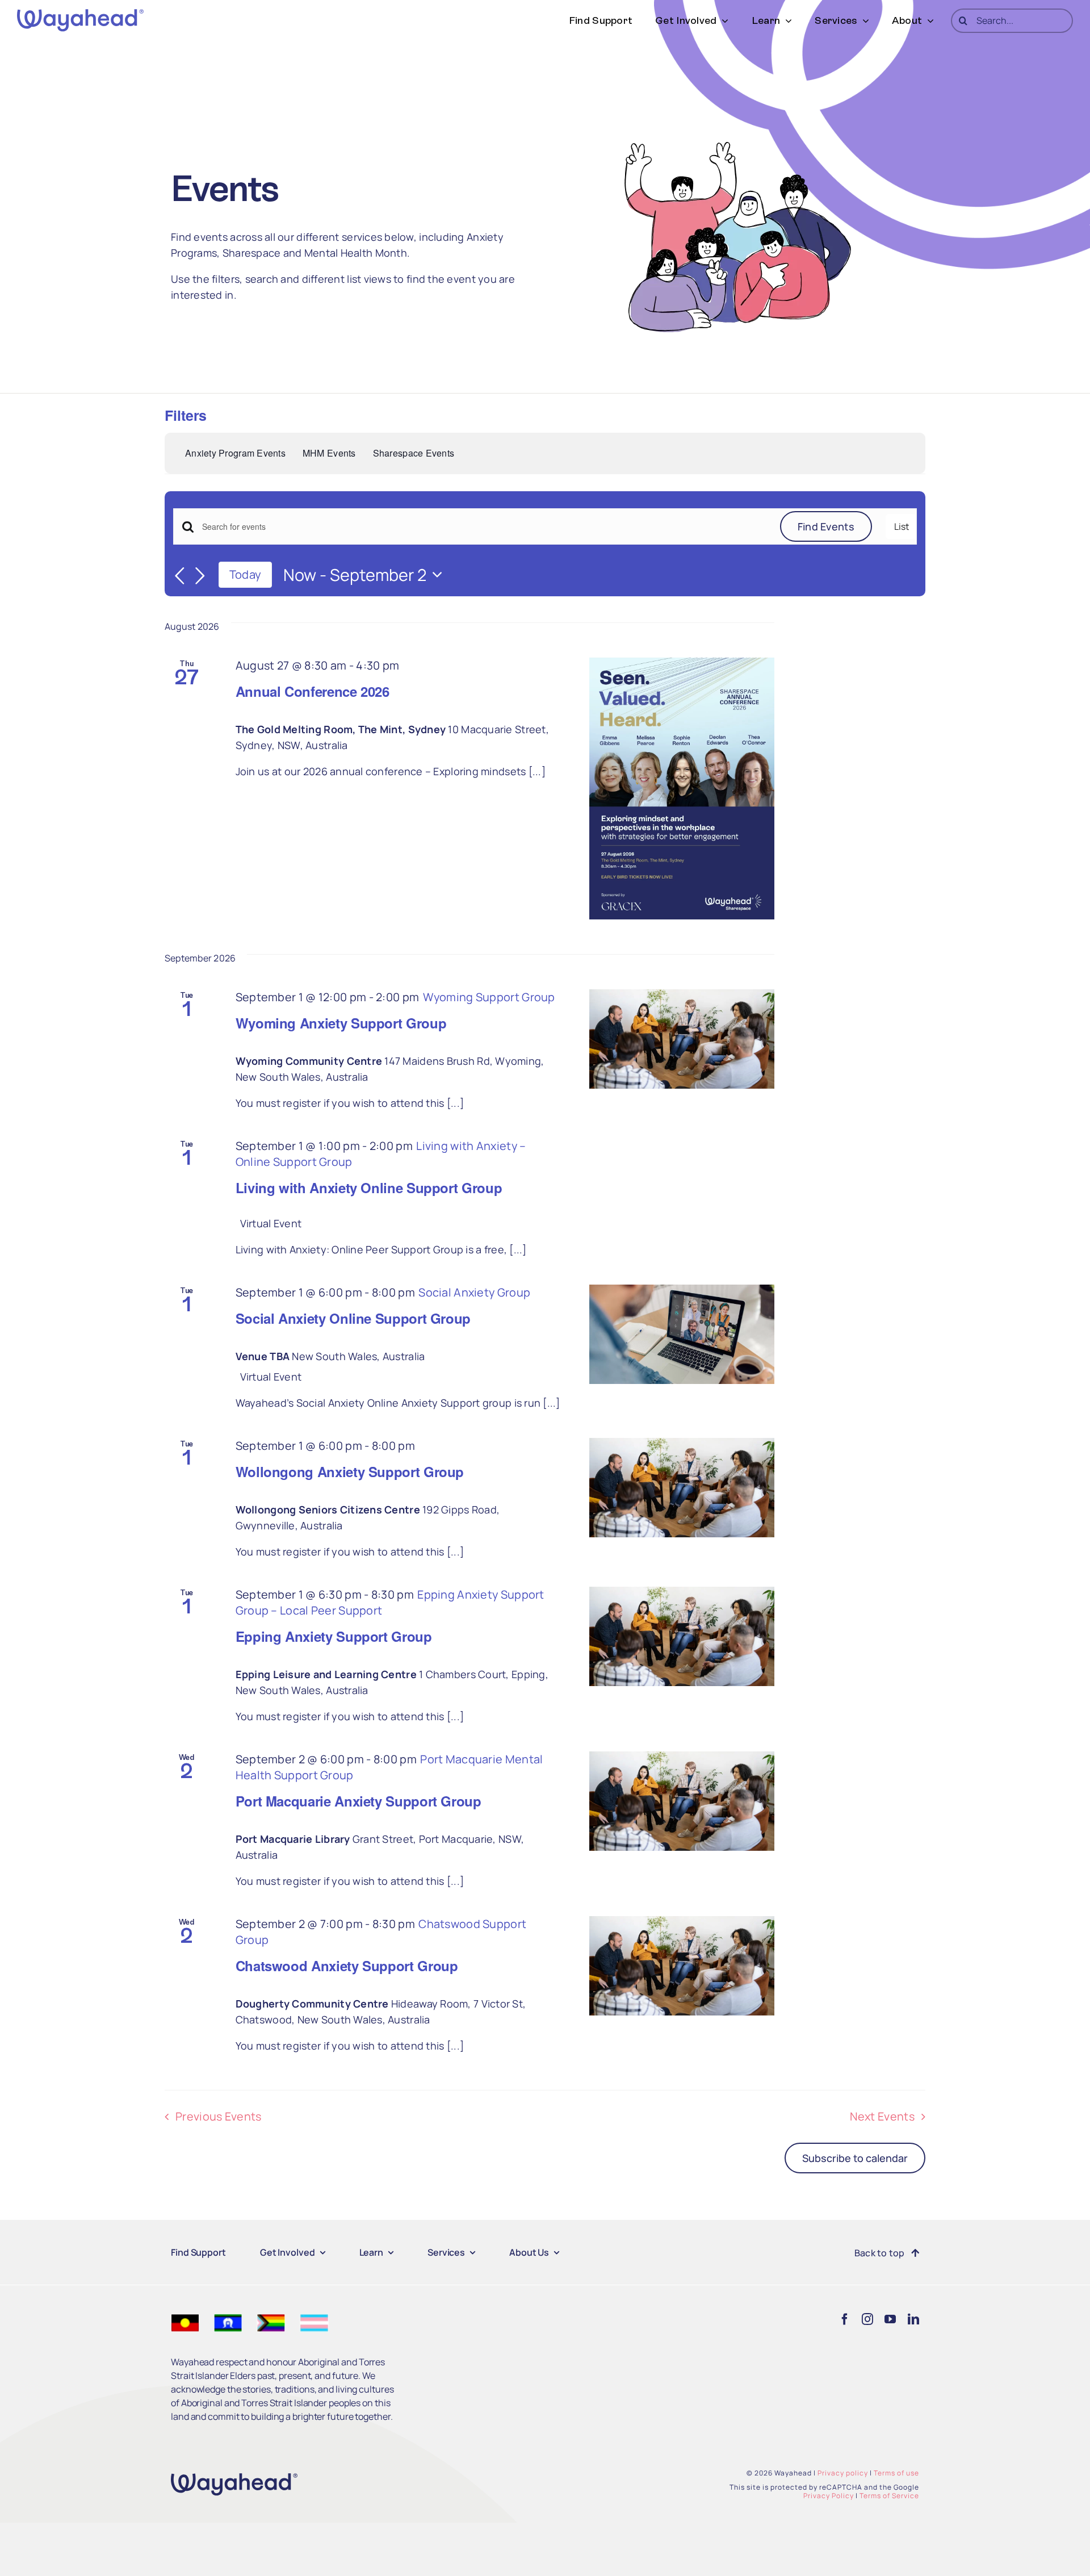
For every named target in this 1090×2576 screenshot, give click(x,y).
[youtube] (890, 2319)
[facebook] (845, 2319)
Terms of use (896, 2473)
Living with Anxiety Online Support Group (369, 1187)
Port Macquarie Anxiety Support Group (359, 1801)
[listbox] (482, 453)
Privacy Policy (829, 2496)
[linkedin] (913, 2319)
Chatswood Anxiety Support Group (347, 1966)
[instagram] (867, 2319)
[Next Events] (200, 576)
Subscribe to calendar (855, 2158)
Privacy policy (843, 2473)
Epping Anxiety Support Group (334, 1636)
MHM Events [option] (329, 453)
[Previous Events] (180, 576)
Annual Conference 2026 (313, 691)
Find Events (826, 526)
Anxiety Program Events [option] (235, 453)
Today (245, 574)
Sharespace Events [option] (414, 453)
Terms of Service (889, 2496)
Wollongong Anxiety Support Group (350, 1471)
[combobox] (862, 453)
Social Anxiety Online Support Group (353, 1318)
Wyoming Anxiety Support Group (341, 1023)
